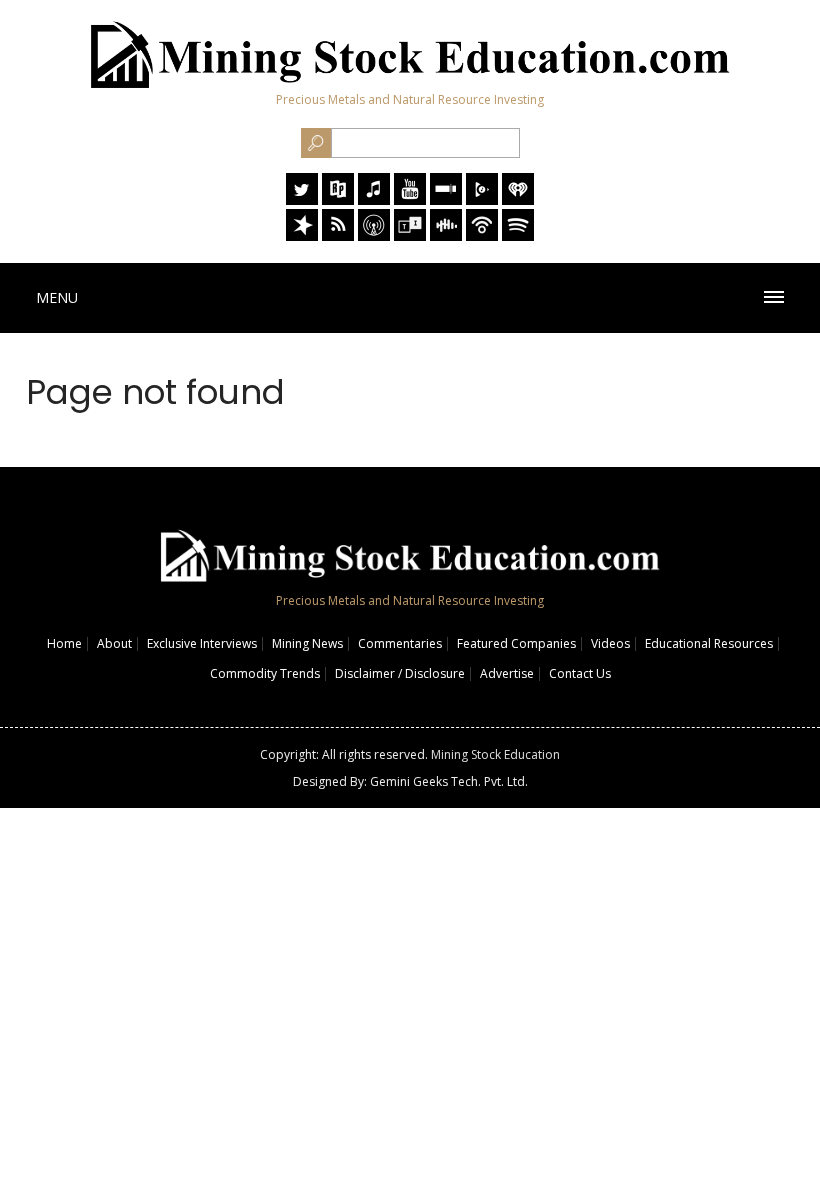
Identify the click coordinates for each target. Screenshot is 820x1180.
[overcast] (374, 235)
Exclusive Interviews (202, 643)
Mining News (307, 643)
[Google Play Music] (482, 199)
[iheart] (518, 199)
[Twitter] (302, 199)
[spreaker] (302, 235)
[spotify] (518, 235)
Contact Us (580, 673)
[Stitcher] (446, 199)
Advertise (507, 673)
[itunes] (374, 199)
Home (64, 643)
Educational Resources (709, 643)
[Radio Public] (338, 199)
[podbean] (482, 235)
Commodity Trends (265, 673)
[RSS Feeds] (338, 235)
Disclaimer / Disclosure (400, 673)
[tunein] (410, 235)
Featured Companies (516, 643)
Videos (610, 643)
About (114, 643)
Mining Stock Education (495, 754)
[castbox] (446, 235)
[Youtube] (410, 199)
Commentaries (400, 643)
